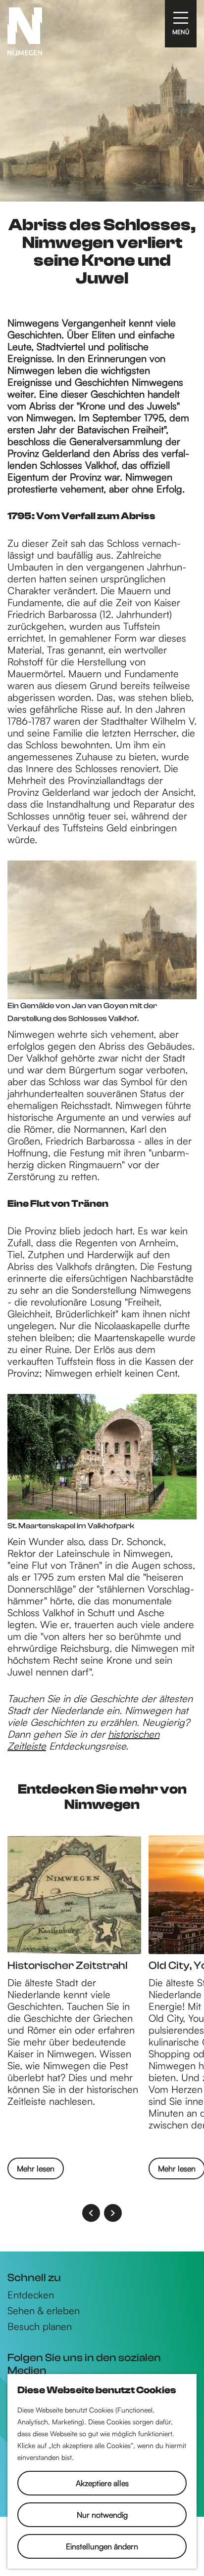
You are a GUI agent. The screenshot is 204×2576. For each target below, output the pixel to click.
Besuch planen (40, 2327)
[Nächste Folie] (113, 2213)
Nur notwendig (102, 2515)
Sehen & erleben (44, 2311)
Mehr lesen (36, 2168)
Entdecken (31, 2295)
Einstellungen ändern (102, 2546)
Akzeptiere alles (102, 2483)
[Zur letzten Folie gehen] (91, 2213)
